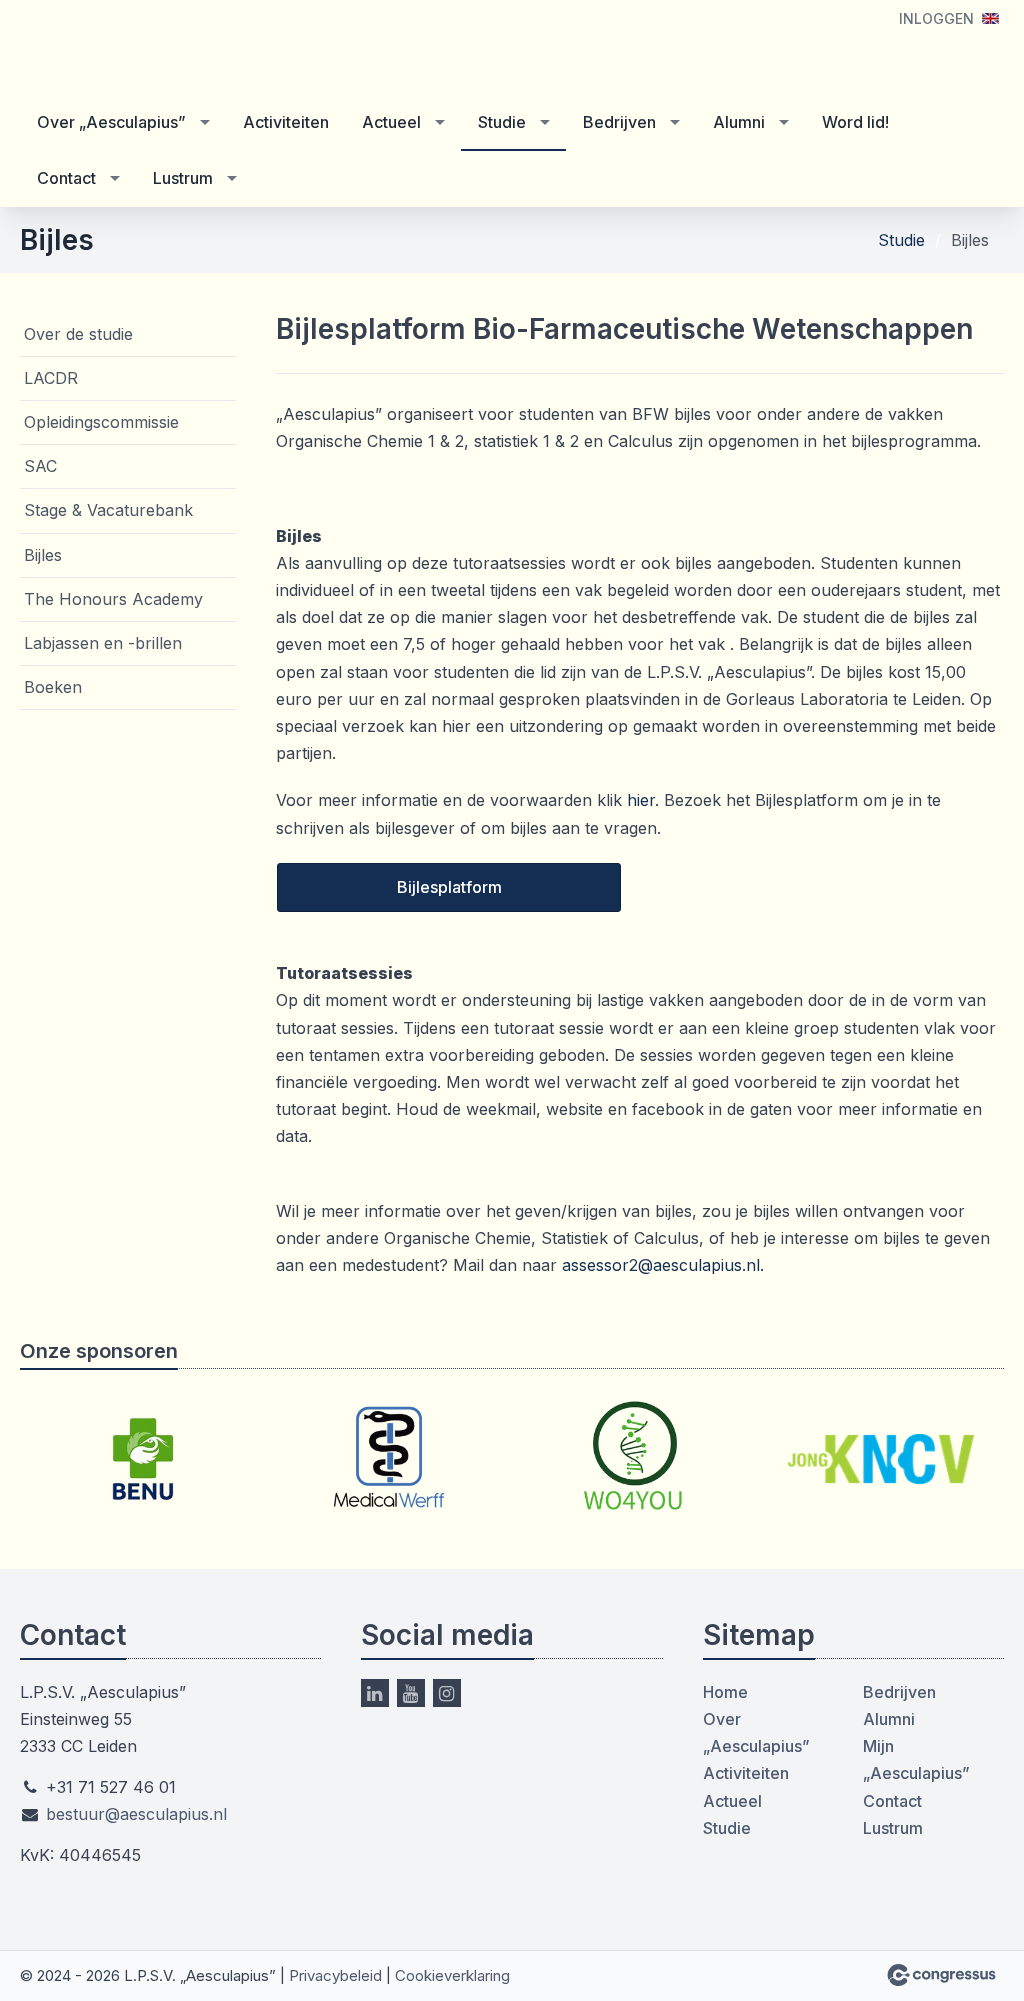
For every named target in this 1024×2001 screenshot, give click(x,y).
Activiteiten (286, 122)
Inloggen (936, 18)
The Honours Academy (113, 599)
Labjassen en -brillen (103, 643)
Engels (990, 18)
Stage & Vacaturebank (108, 510)
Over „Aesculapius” (111, 122)
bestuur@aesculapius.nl (136, 1814)
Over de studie (78, 334)
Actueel (391, 122)
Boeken (53, 687)
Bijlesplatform (449, 887)
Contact (66, 178)
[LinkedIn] (375, 1693)
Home (725, 1692)
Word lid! (855, 122)
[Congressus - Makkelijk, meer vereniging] (941, 1975)
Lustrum (183, 178)
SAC (40, 466)
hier (641, 800)
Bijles (43, 555)
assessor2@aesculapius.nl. (663, 1265)
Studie (502, 122)
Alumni (739, 122)
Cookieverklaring (452, 1975)
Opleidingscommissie (101, 422)
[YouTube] (411, 1693)
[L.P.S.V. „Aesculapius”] (140, 49)
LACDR (51, 378)
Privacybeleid (335, 1975)
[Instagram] (447, 1693)
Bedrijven (619, 122)
